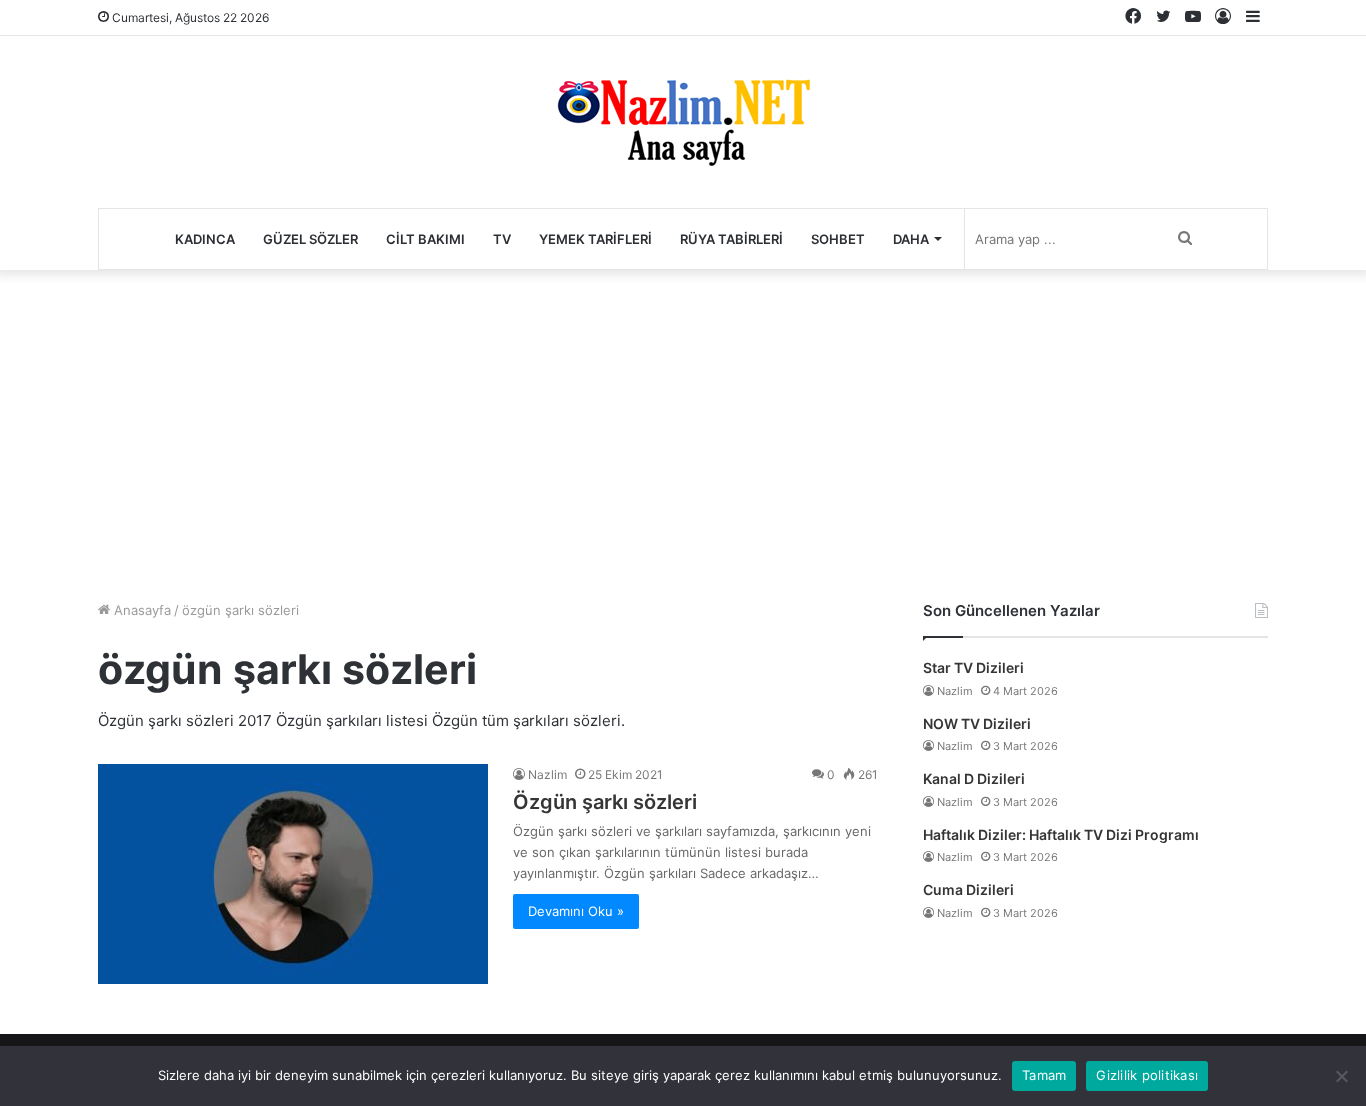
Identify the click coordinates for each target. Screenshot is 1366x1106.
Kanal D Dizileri (974, 778)
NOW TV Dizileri (977, 723)
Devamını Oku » (576, 911)
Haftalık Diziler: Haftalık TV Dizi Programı (1061, 834)
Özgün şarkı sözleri (605, 802)
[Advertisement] (683, 430)
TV (502, 239)
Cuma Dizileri (968, 889)
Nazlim (547, 774)
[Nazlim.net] (683, 122)
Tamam (1044, 1075)
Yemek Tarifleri (595, 239)
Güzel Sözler (310, 239)
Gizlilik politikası (1147, 1075)
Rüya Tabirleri (731, 239)
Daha (911, 239)
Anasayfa (140, 610)
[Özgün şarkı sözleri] (293, 874)
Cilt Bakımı (425, 239)
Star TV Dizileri (973, 667)
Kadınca (205, 239)
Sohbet (838, 239)
